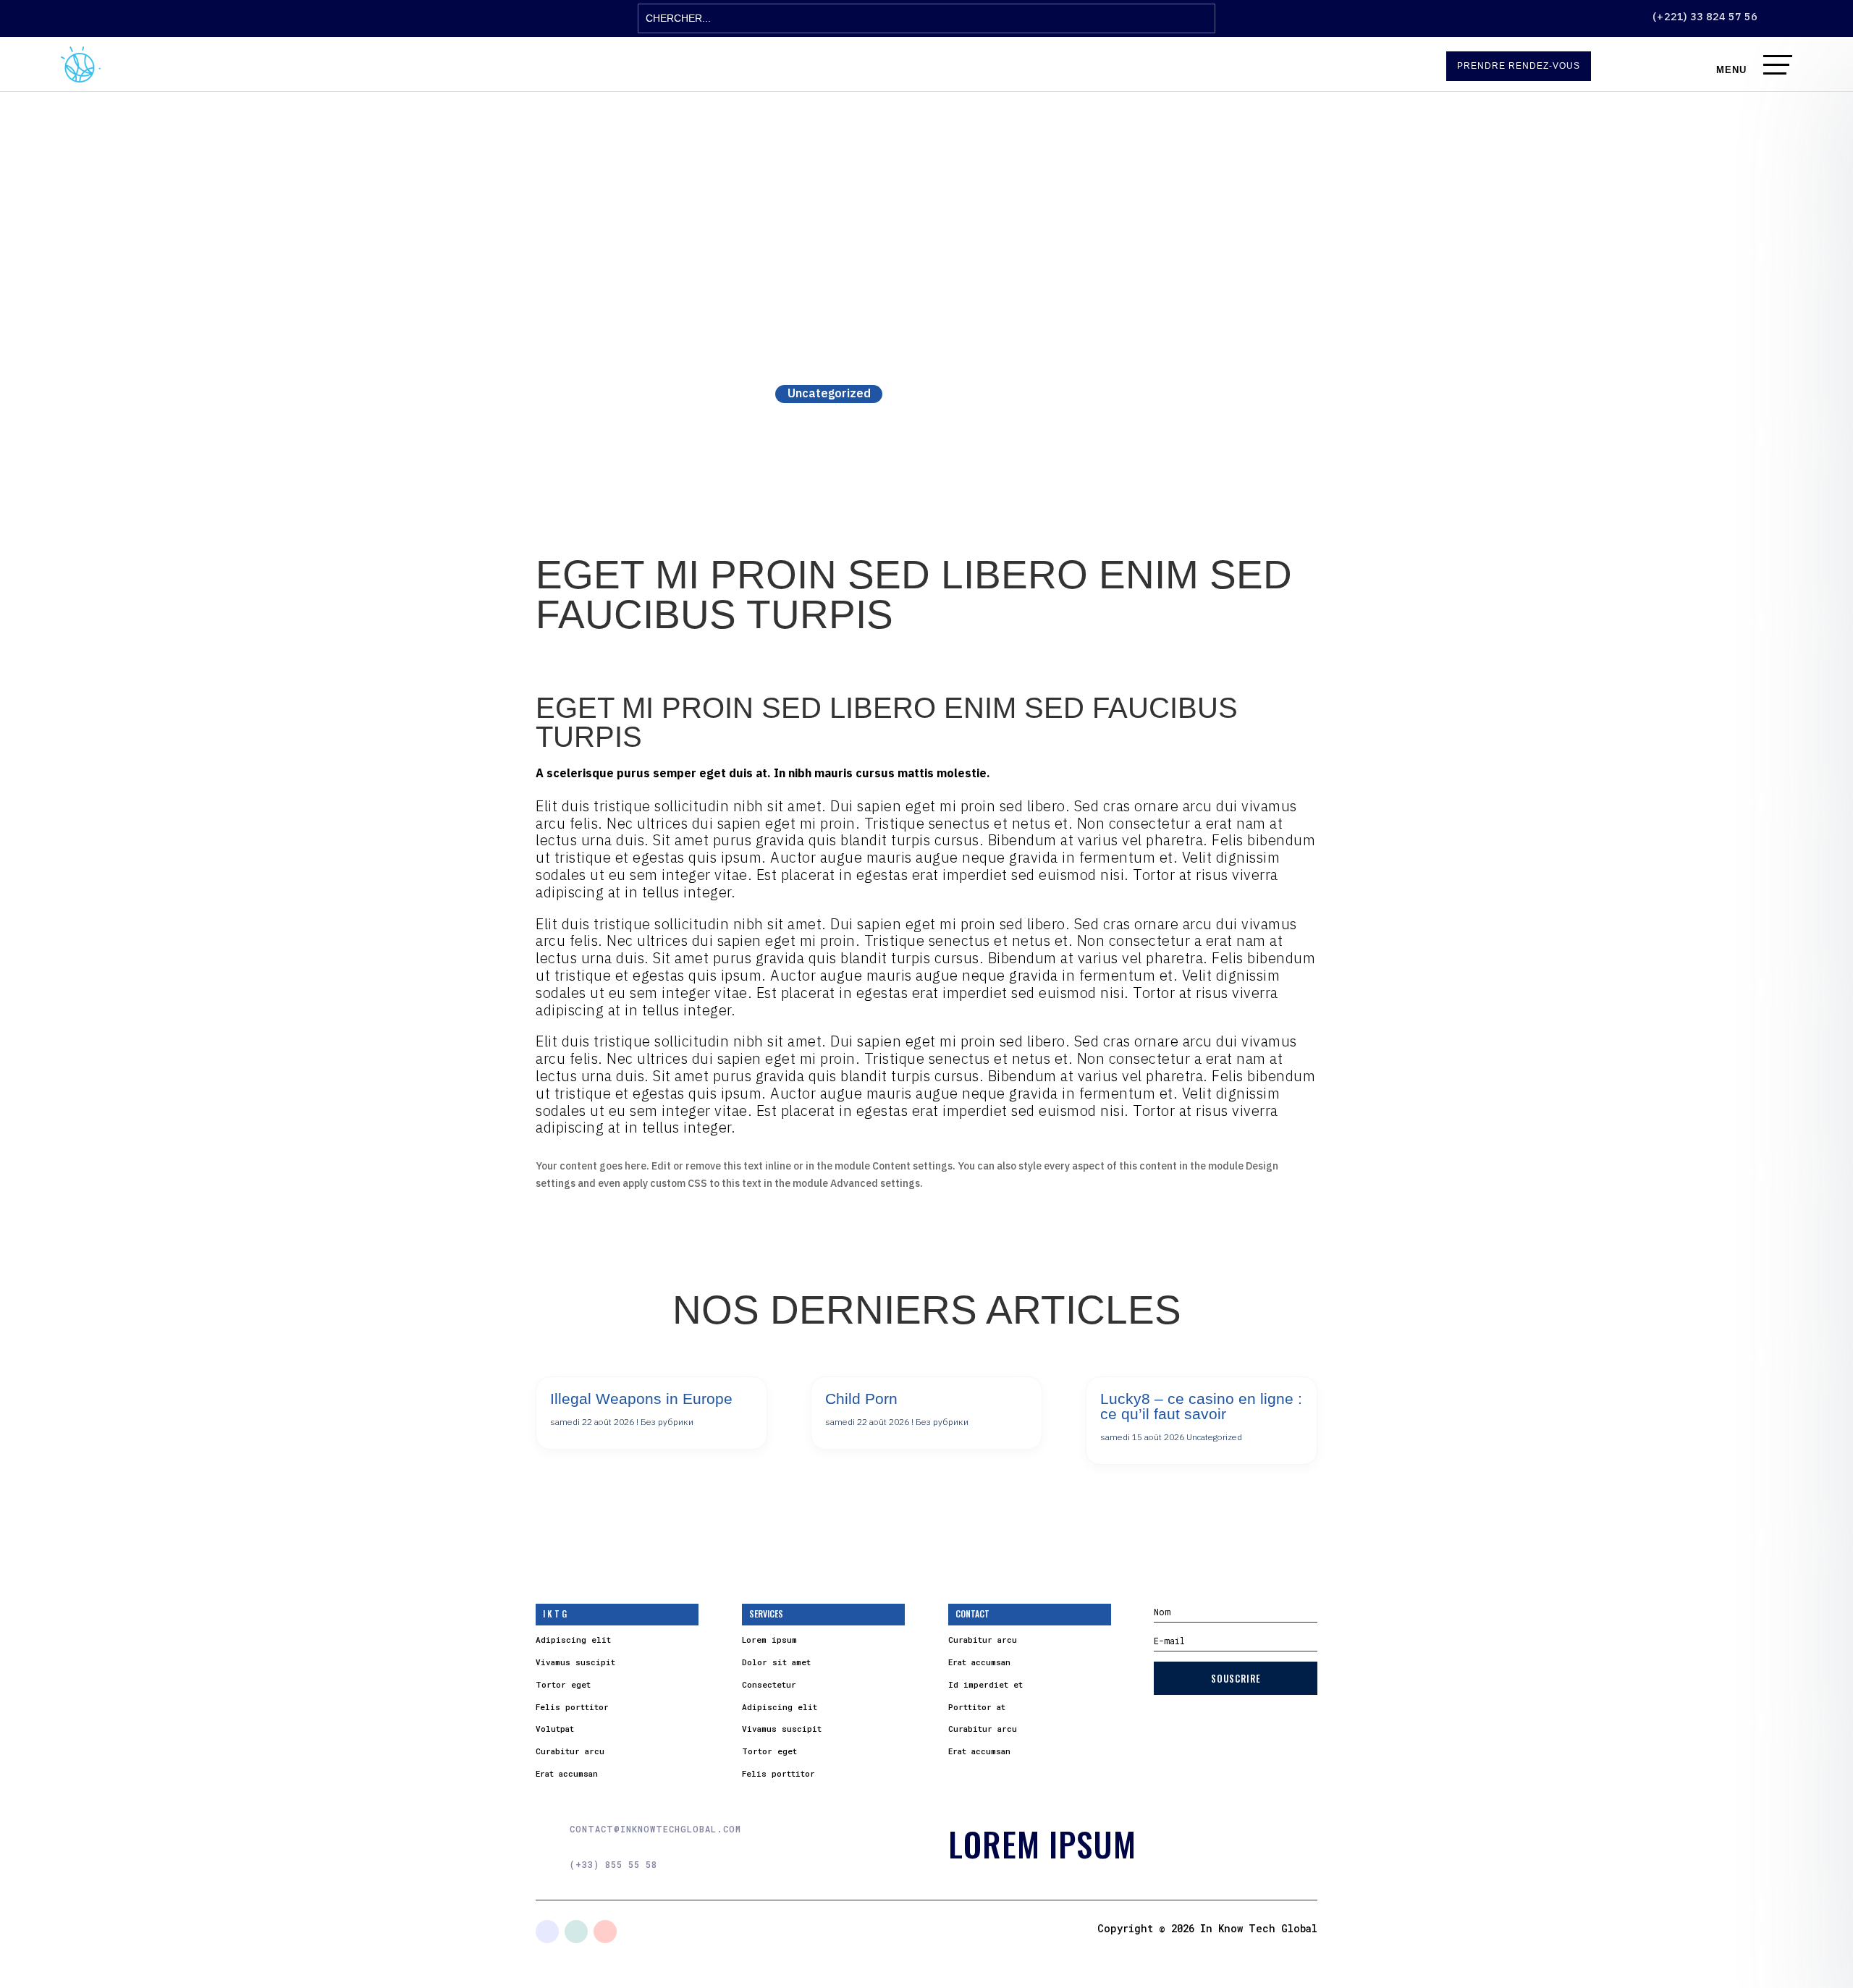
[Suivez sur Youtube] (605, 1932)
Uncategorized (829, 393)
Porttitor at (977, 1707)
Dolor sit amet (776, 1662)
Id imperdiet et (985, 1684)
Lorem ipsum (769, 1640)
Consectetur (769, 1684)
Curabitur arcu (570, 1751)
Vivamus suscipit (575, 1662)
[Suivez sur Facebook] (547, 1932)
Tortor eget (563, 1684)
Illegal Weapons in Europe (641, 1399)
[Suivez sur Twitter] (576, 1932)
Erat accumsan (567, 1773)
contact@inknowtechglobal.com (655, 1829)
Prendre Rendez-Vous (1519, 66)
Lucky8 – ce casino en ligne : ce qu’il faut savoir (1201, 1406)
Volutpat (555, 1729)
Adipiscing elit (573, 1640)
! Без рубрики (665, 1422)
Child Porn (861, 1399)
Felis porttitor (572, 1707)
